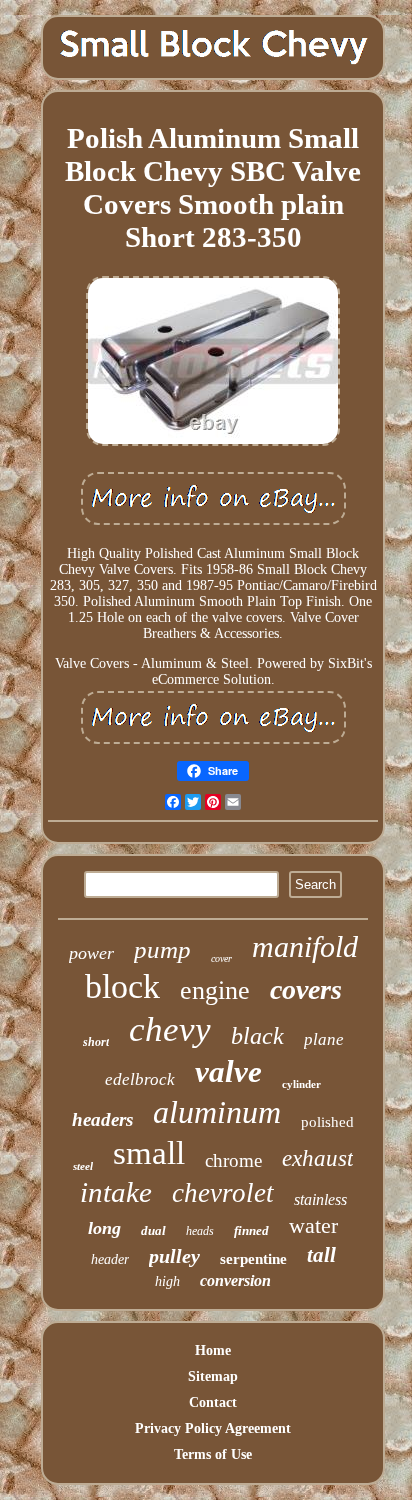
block (122, 986)
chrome (233, 1160)
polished (327, 1122)
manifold (305, 946)
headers (102, 1119)
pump (162, 949)
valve (228, 1071)
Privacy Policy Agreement (213, 1428)
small (149, 1153)
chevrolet (223, 1193)
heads (200, 1231)
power (91, 953)
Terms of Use (213, 1454)
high (167, 1281)
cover (221, 958)
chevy (170, 1029)
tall (321, 1255)
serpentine (253, 1259)
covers (306, 989)
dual (153, 1230)
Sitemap (213, 1376)
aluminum (217, 1112)
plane (324, 1039)
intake (116, 1192)
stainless (320, 1199)
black (257, 1036)
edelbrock (140, 1079)
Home (213, 1350)
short (96, 1042)
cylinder (301, 1084)
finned (251, 1230)
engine (215, 990)
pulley (174, 1256)
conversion (235, 1280)
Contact (213, 1402)
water (313, 1225)
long (104, 1228)
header (110, 1259)
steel (83, 1166)
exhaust (317, 1158)
